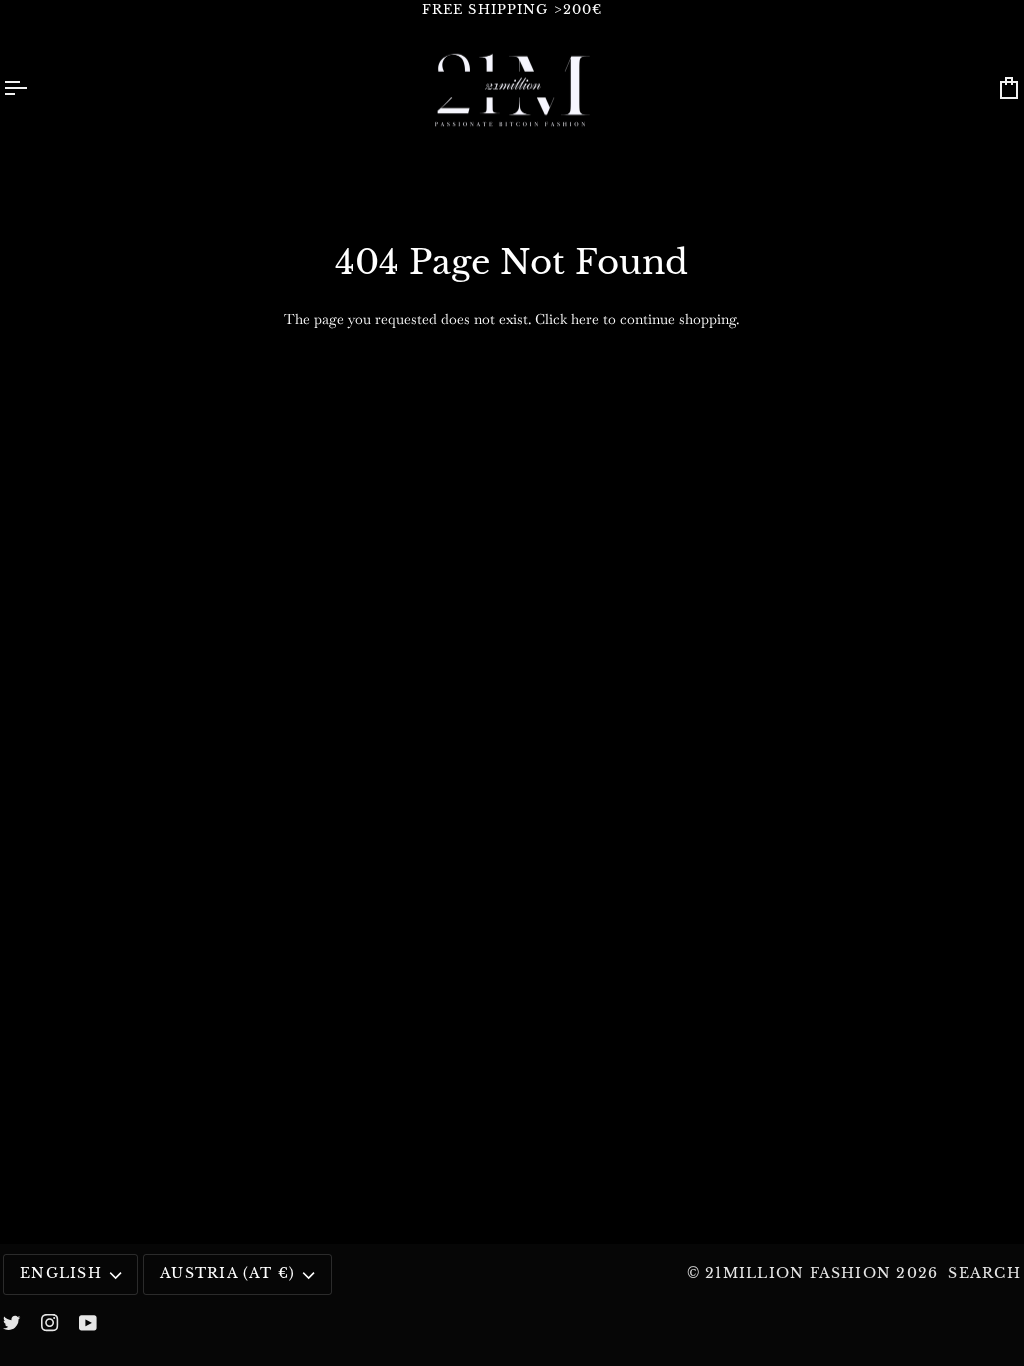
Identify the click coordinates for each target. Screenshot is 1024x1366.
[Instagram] (50, 1323)
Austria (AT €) (227, 1273)
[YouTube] (88, 1323)
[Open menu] (33, 88)
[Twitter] (12, 1323)
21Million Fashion (798, 1273)
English (61, 1273)
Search (984, 1273)
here (585, 319)
